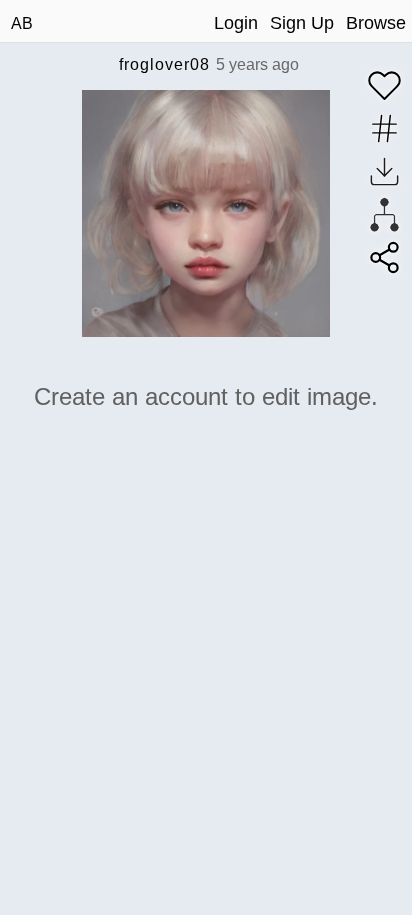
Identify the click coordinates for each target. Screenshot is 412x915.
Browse (376, 23)
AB (22, 23)
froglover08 (164, 64)
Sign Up (302, 23)
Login (236, 23)
